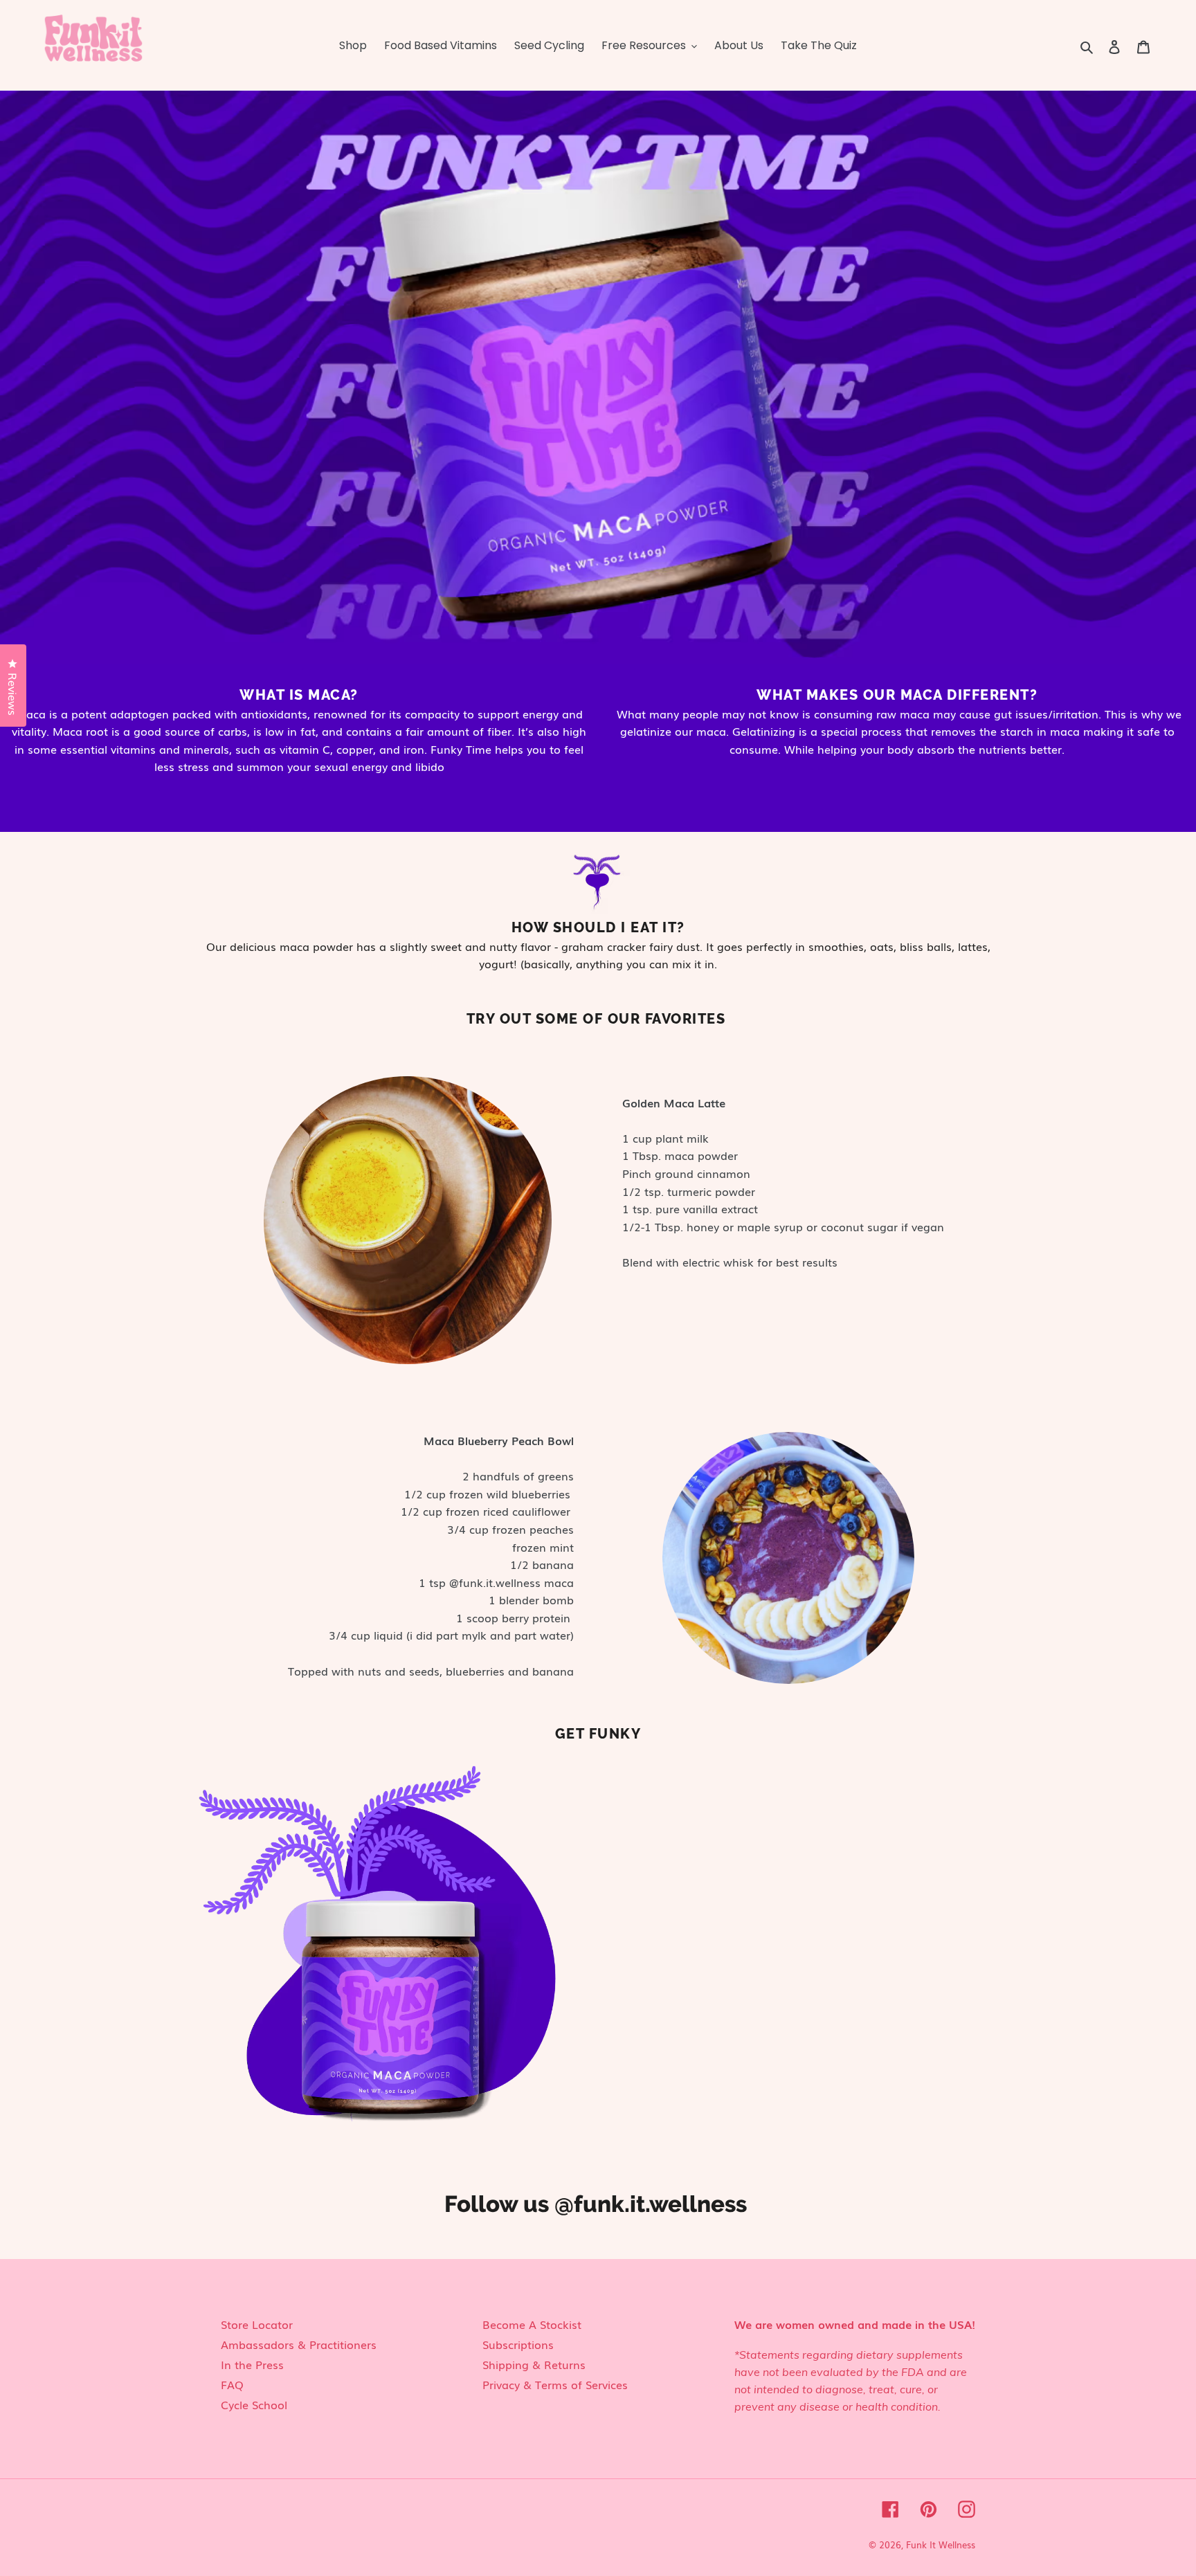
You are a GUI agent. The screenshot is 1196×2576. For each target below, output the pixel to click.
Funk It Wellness (941, 2545)
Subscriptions (518, 2344)
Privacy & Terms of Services (555, 2384)
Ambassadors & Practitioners (299, 2344)
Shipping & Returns (534, 2364)
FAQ (232, 2384)
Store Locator (257, 2324)
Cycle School (254, 2404)
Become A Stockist (532, 2324)
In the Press (252, 2364)
